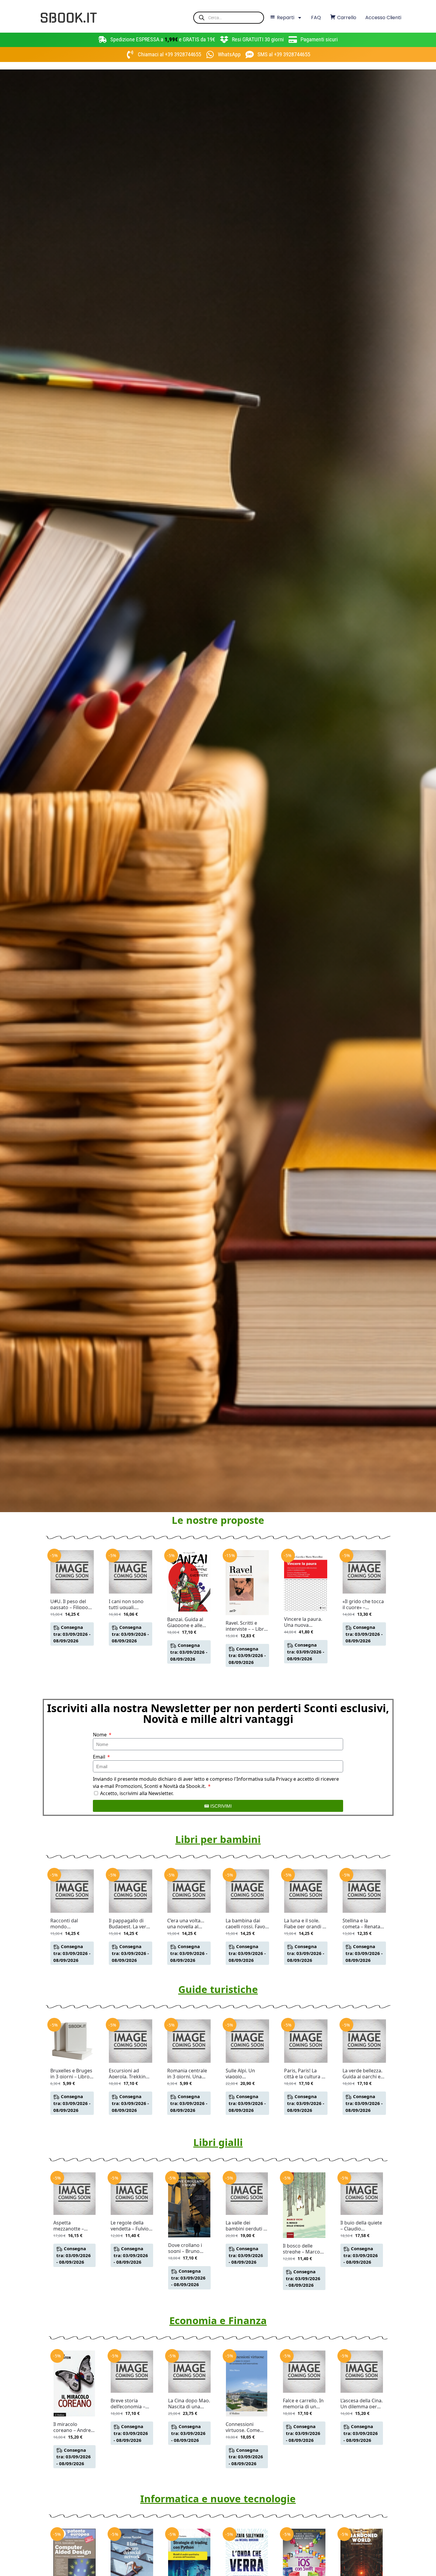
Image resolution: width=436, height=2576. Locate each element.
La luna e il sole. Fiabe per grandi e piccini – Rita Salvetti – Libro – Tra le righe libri (305, 1924)
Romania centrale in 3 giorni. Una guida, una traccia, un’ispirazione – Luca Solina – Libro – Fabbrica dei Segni (188, 2074)
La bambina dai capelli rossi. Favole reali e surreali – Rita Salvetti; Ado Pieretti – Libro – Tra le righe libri (247, 1924)
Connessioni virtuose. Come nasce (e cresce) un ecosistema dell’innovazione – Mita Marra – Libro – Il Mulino (247, 2427)
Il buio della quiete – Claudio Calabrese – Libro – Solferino (361, 2226)
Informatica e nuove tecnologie (218, 2499)
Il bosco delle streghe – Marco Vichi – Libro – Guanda (301, 2249)
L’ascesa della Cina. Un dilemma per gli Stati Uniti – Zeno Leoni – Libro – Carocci (362, 2404)
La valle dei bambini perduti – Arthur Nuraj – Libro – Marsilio (246, 2226)
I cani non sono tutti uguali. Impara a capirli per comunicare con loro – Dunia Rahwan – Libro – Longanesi (128, 1604)
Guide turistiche (218, 1989)
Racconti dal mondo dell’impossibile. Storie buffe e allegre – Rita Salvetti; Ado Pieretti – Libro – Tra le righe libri (69, 1924)
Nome (100, 1735)
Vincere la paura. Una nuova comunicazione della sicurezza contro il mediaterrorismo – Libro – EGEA (305, 1622)
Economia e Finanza (218, 2320)
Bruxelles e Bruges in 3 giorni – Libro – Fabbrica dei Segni (72, 2074)
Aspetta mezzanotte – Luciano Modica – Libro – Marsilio (73, 2226)
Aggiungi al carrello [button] (72, 1653)
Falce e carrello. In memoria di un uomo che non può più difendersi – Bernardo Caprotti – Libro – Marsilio (304, 2404)
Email (100, 1757)
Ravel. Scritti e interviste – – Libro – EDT (246, 1626)
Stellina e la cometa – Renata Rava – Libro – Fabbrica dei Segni (363, 1924)
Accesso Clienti (383, 18)
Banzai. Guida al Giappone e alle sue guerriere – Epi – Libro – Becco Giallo (188, 1622)
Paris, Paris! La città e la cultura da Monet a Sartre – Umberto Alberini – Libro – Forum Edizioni (306, 2074)
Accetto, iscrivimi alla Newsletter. (137, 1793)
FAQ (316, 18)
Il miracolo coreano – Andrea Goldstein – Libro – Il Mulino (74, 2427)
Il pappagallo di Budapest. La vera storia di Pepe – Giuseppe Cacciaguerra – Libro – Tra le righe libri (130, 1924)
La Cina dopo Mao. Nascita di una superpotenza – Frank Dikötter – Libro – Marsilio (189, 2404)
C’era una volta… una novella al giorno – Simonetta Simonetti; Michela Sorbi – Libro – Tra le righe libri (189, 1924)
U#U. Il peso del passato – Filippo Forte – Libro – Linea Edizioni (69, 1604)
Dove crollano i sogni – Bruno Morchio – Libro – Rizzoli (188, 2248)
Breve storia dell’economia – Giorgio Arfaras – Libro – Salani (130, 2404)
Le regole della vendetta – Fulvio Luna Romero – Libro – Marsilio (130, 2226)
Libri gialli (218, 2142)
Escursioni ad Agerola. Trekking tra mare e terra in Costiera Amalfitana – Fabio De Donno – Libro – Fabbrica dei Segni (130, 2074)
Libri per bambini (218, 1839)
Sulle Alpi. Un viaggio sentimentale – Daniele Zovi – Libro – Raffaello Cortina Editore (244, 2074)
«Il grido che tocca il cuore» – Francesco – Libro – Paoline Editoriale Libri (364, 1604)
